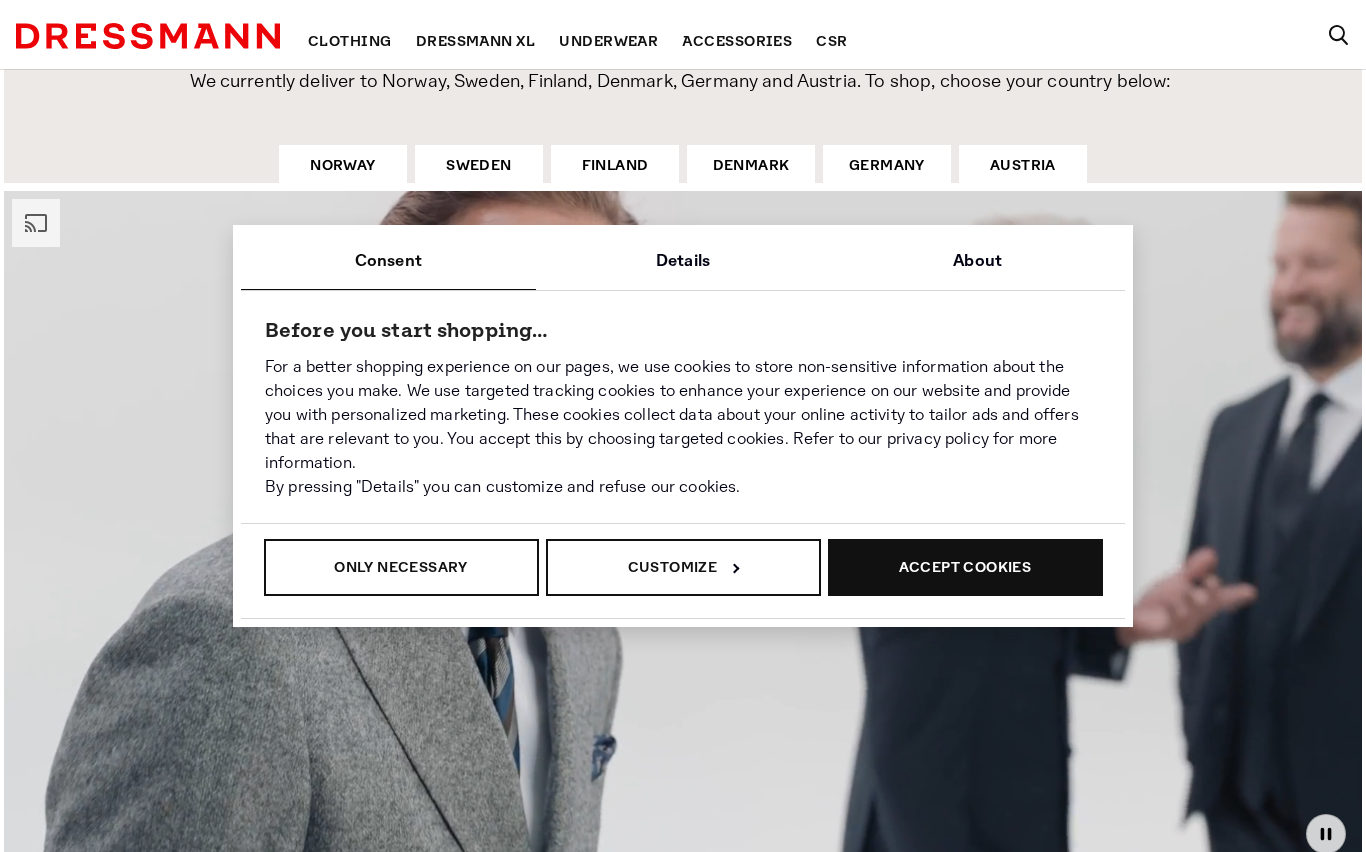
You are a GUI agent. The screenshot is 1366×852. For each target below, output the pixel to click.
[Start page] (148, 36)
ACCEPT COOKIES (965, 567)
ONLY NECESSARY (401, 567)
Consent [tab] (388, 260)
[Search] (1338, 35)
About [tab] (977, 260)
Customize (673, 567)
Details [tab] (683, 260)
